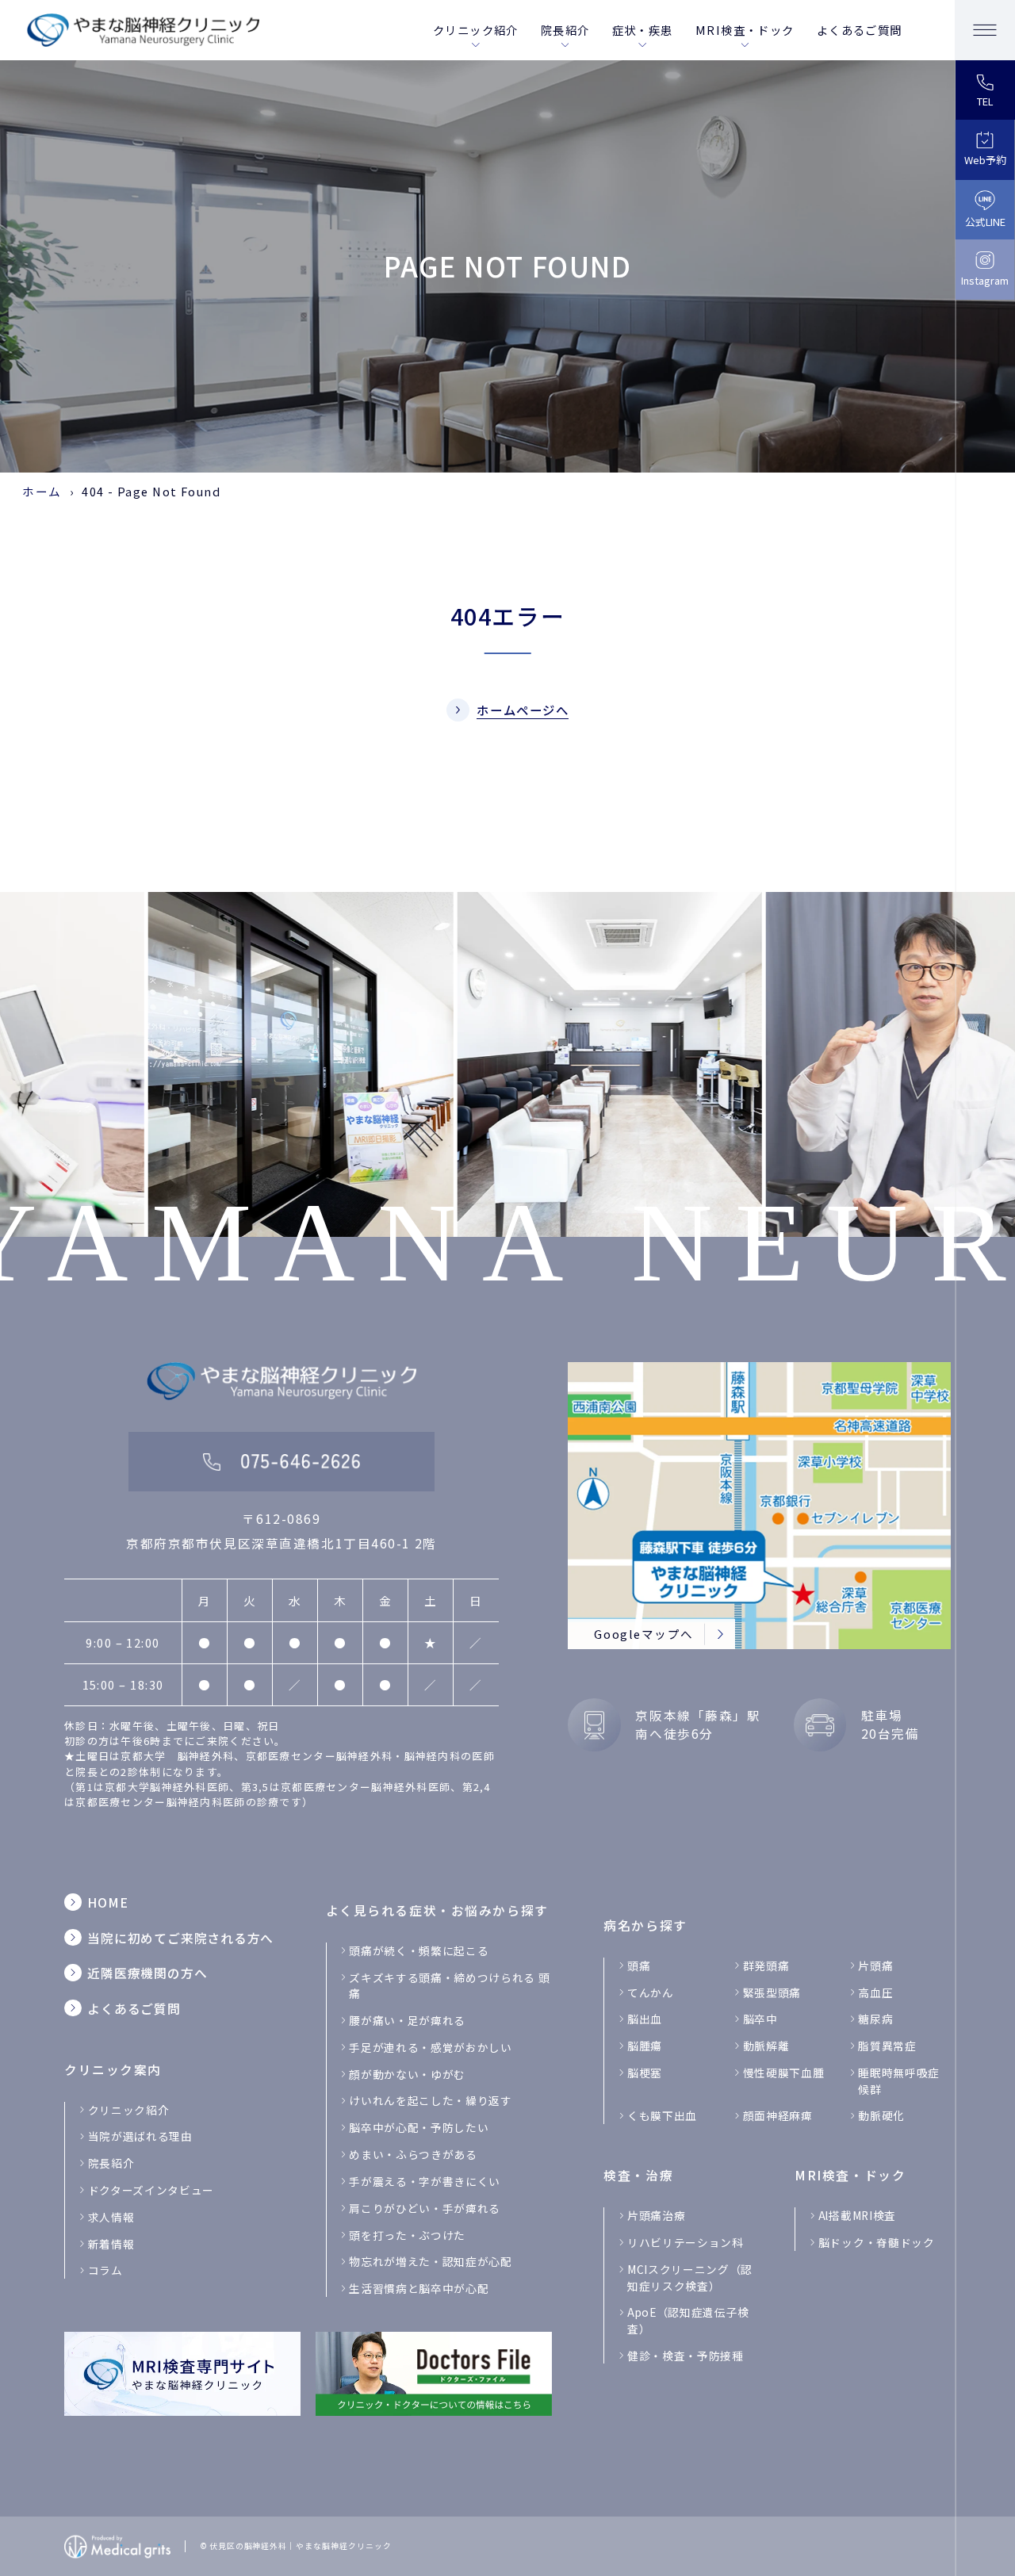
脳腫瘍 (645, 2046)
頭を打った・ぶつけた (407, 2235)
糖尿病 (875, 2019)
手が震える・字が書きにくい (425, 2181)
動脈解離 (766, 2046)
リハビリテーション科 (686, 2242)
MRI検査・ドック (745, 30)
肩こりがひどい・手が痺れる (425, 2208)
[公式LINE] (985, 210)
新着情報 (111, 2244)
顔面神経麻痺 (778, 2115)
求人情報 (111, 2217)
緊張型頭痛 (772, 1992)
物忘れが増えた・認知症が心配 (431, 2261)
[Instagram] (985, 270)
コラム (105, 2270)
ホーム (42, 491)
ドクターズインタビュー (151, 2190)
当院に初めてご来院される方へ (180, 1938)
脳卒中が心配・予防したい (419, 2127)
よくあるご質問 (860, 30)
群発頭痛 (766, 1965)
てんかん (651, 1992)
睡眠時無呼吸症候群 (899, 2081)
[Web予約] (985, 150)
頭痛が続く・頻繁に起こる (419, 1950)
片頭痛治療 (656, 2215)
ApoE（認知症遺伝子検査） (688, 2320)
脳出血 (645, 2019)
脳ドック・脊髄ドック (877, 2242)
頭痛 (639, 1965)
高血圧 (875, 1992)
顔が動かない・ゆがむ (407, 2074)
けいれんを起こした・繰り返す (431, 2100)
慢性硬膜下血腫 (784, 2073)
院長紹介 (565, 30)
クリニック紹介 (476, 30)
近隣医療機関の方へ (147, 1973)
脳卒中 (760, 2019)
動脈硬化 (881, 2115)
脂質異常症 (887, 2046)
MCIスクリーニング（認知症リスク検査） (690, 2277)
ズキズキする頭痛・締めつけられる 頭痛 (449, 1986)
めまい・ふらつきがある (413, 2154)
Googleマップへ (644, 1634)
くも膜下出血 (662, 2115)
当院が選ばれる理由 (140, 2136)
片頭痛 (875, 1965)
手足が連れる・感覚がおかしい (431, 2047)
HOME (107, 1902)
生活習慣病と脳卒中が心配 (419, 2288)
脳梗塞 (645, 2073)
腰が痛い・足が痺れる (407, 2020)
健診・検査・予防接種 (686, 2356)
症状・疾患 (643, 30)
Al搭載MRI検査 (857, 2215)
